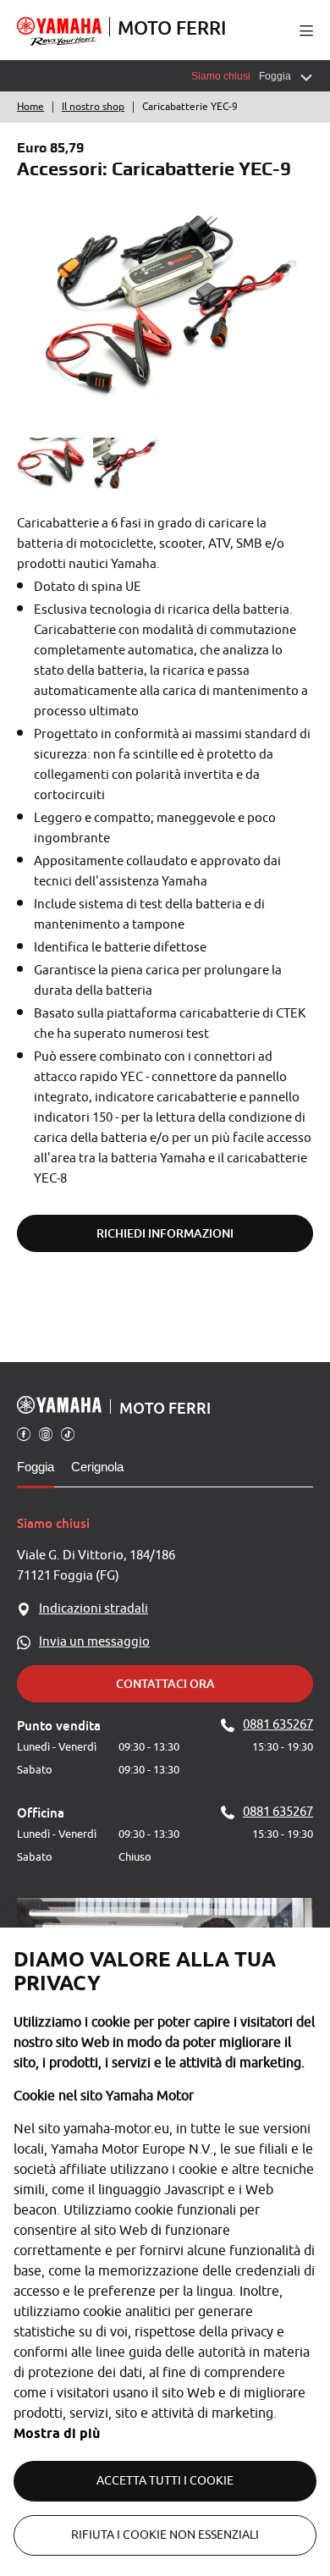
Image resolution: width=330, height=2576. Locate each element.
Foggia (36, 1467)
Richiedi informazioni (165, 1233)
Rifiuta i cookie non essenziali (165, 2535)
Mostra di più (57, 2433)
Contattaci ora (165, 1683)
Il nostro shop (93, 107)
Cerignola (97, 1467)
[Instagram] (46, 1433)
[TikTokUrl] (68, 1433)
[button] (306, 30)
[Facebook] (24, 1433)
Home (30, 107)
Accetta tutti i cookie (165, 2481)
